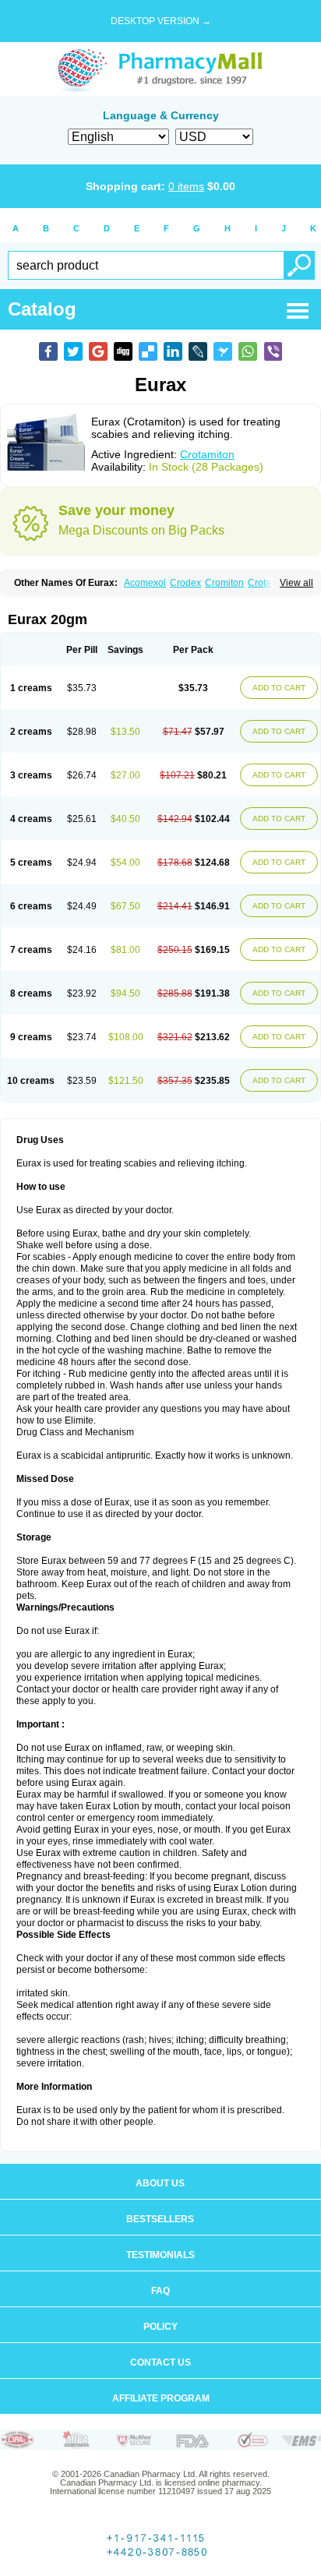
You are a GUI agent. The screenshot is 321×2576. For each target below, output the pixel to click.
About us (160, 2183)
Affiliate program (161, 2398)
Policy (160, 2327)
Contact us (160, 2363)
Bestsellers (160, 2219)
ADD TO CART (279, 688)
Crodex (185, 583)
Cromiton (224, 583)
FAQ (160, 2291)
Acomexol (145, 583)
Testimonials (160, 2255)
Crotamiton (207, 454)
